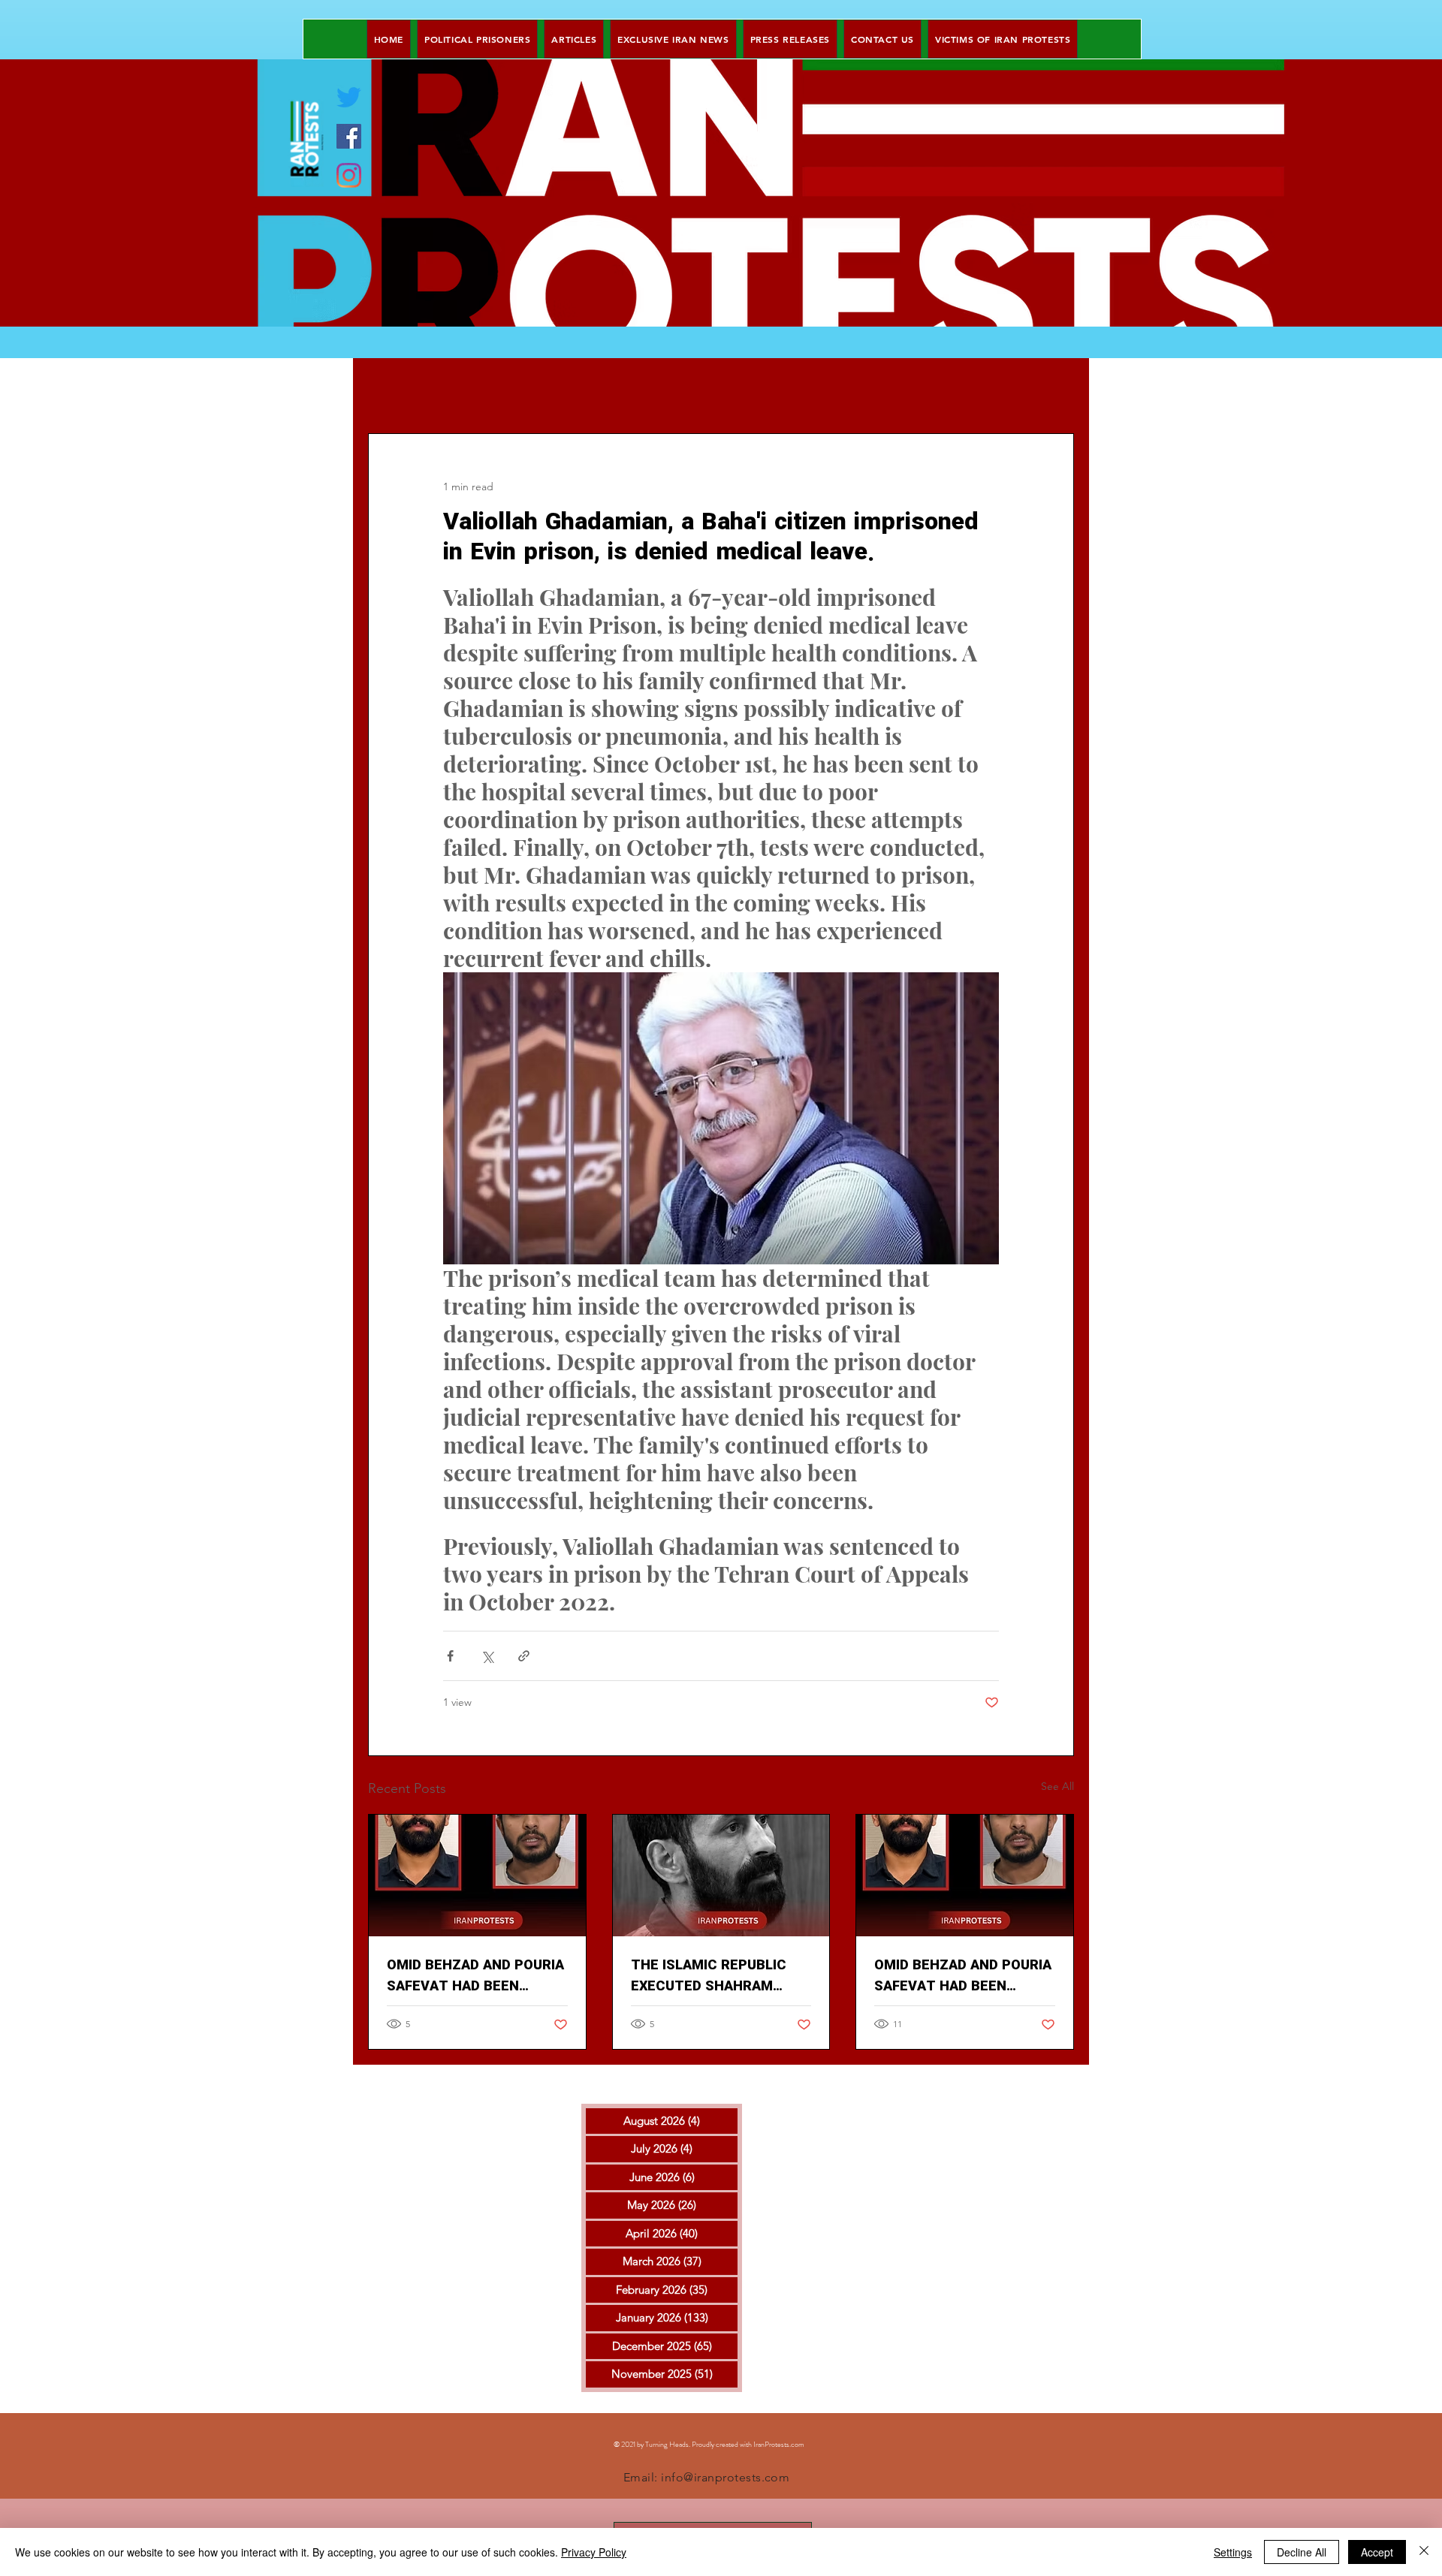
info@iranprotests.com (725, 2477)
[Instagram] (349, 175)
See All (1057, 1786)
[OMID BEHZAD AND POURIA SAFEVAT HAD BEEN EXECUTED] (477, 1876)
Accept (1377, 2552)
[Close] (1424, 2552)
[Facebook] (349, 136)
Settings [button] (1233, 2552)
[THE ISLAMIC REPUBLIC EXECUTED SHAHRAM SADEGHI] (721, 1876)
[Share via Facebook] (450, 1656)
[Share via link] (524, 1656)
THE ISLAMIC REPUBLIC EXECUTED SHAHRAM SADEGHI (709, 1976)
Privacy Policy (594, 2552)
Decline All (1302, 2552)
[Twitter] (349, 97)
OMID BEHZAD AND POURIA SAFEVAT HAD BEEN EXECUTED (475, 1976)
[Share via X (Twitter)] (487, 1656)
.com (797, 2444)
